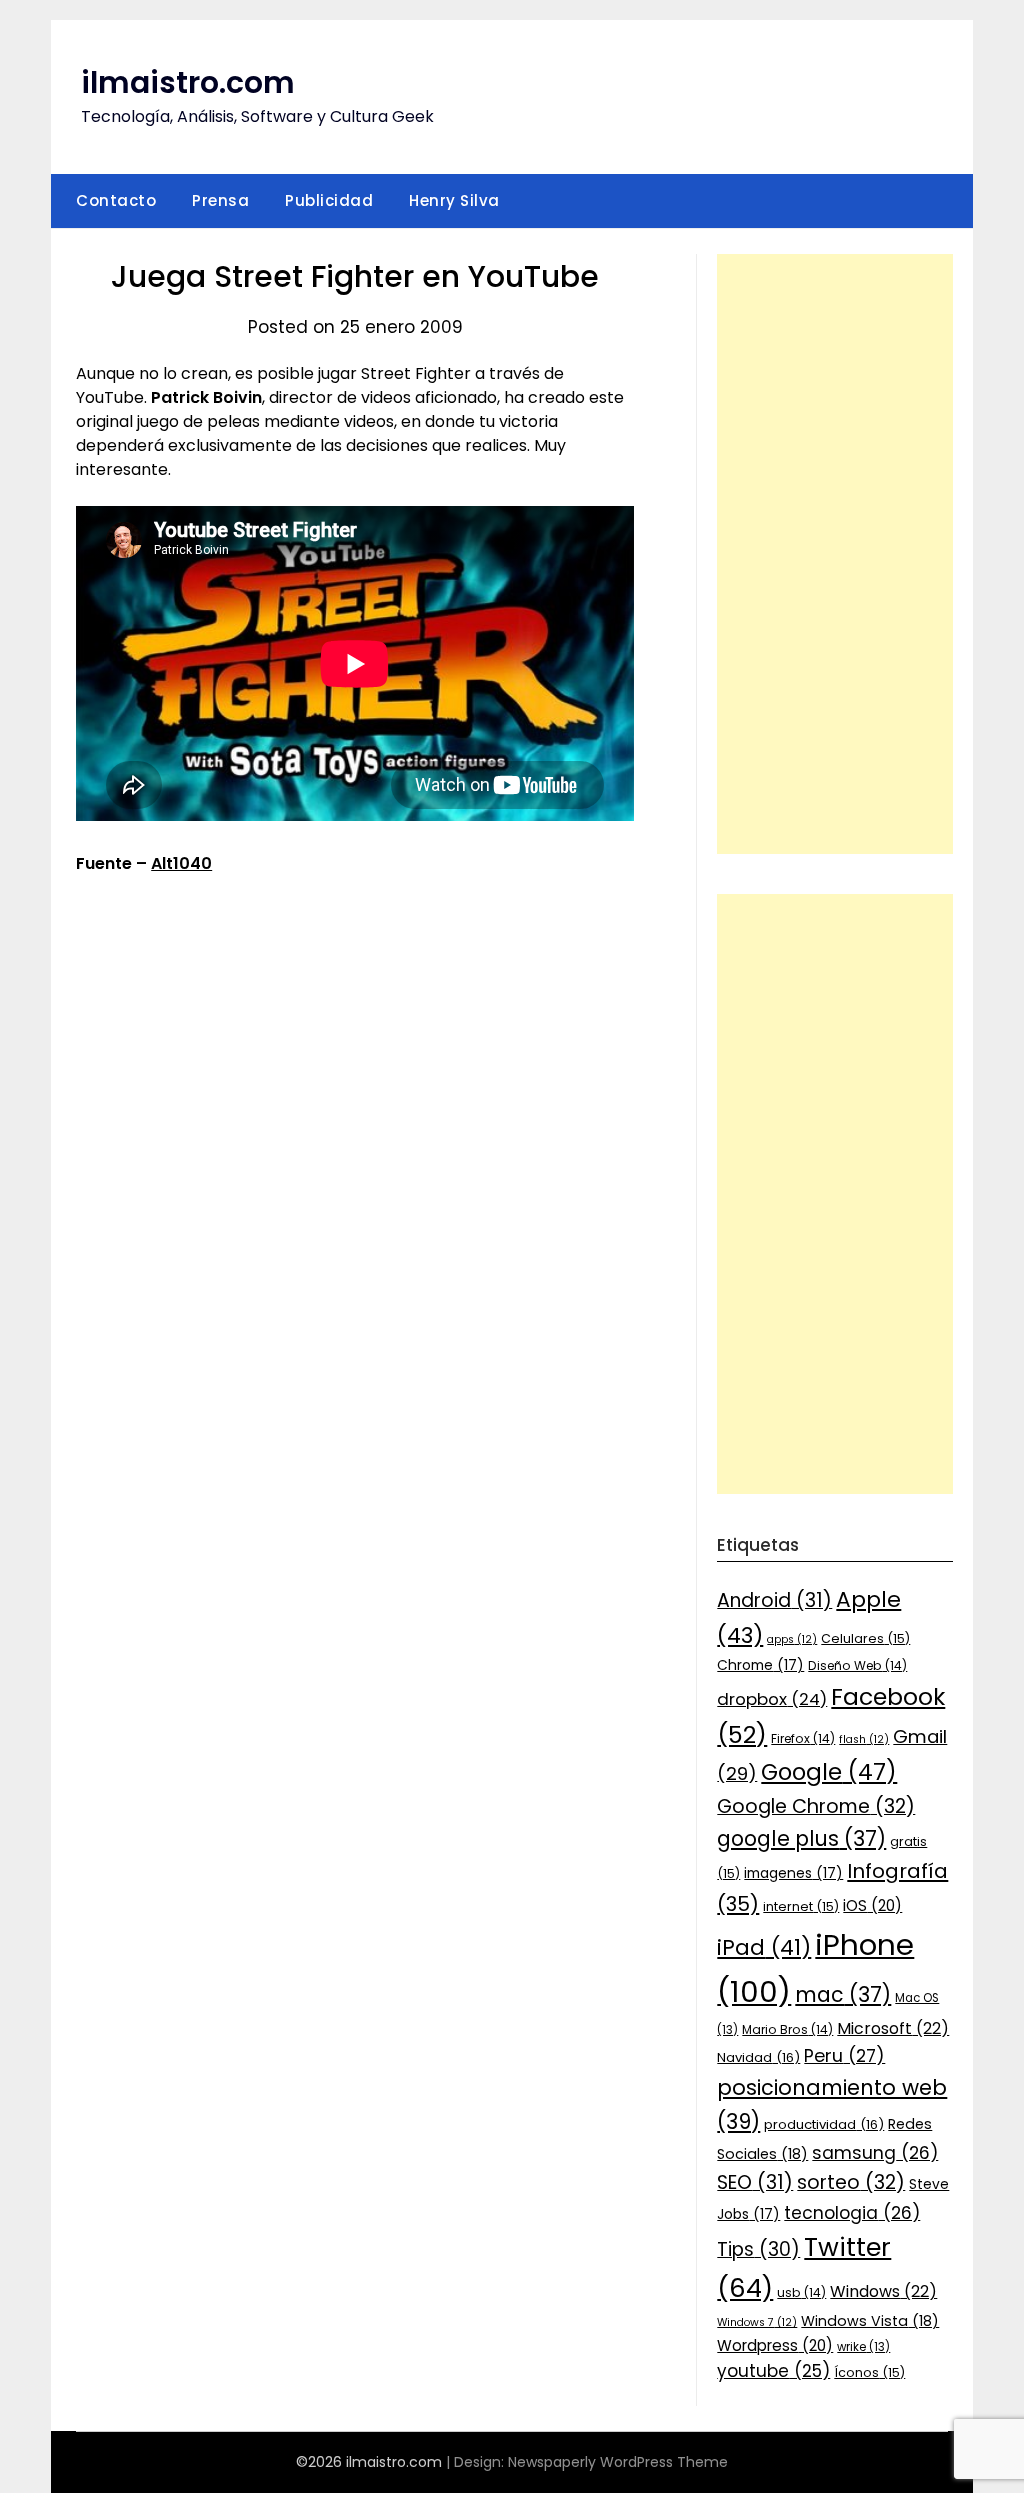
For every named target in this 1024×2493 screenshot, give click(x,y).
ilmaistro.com (188, 82)
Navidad (758, 2057)
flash (864, 1739)
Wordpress (775, 2345)
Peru (844, 2055)
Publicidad (329, 200)
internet (801, 1906)
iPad (764, 1947)
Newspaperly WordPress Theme (618, 2462)
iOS (872, 1905)
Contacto (116, 200)
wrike (863, 2347)
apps (792, 1639)
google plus (801, 1838)
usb (801, 2292)
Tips (758, 2249)
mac (843, 1994)
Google (829, 1772)
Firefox (803, 1738)
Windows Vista (870, 2321)
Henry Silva (454, 200)
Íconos (869, 2372)
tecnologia (852, 2213)
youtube (773, 2371)
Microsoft (893, 2028)
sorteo (851, 2182)
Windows (883, 2291)
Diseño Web (857, 1665)
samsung (875, 2153)
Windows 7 (757, 2322)
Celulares (865, 1638)
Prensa (220, 200)
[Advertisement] (834, 554)
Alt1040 (181, 863)
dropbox (772, 1699)
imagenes (793, 1873)
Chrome (760, 1665)
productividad (824, 2124)
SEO (755, 2182)
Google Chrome (816, 1806)
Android (774, 1600)
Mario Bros (787, 2029)
